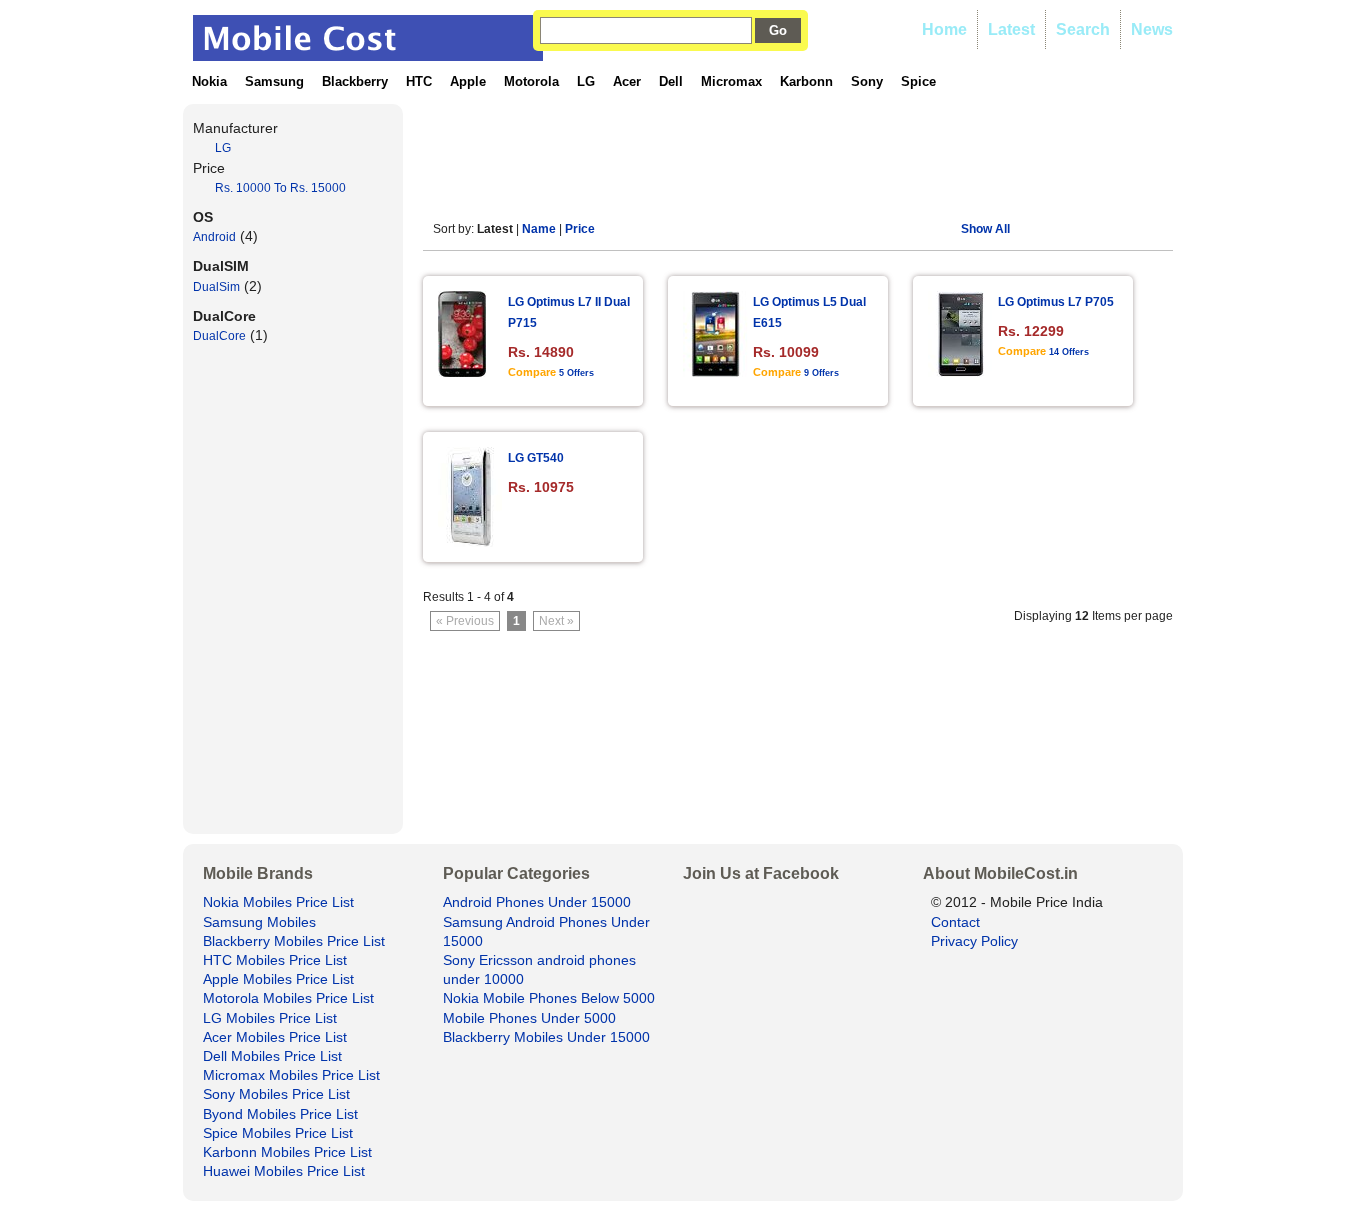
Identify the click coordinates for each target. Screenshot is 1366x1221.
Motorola (531, 81)
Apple (468, 81)
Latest (1011, 29)
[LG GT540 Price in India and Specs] (471, 541)
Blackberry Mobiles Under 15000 (546, 1037)
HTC (419, 81)
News (1152, 29)
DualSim (216, 287)
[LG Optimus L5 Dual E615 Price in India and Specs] (715, 371)
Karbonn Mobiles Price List (287, 1152)
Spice (918, 81)
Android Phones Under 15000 (537, 902)
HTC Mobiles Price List (275, 960)
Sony (867, 81)
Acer (627, 81)
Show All (985, 229)
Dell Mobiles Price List (272, 1056)
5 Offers (576, 373)
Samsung (274, 81)
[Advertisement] (787, 149)
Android (214, 237)
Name (539, 229)
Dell (671, 81)
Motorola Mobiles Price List (288, 998)
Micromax (731, 81)
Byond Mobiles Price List (280, 1114)
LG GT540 (536, 458)
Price (580, 229)
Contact (955, 922)
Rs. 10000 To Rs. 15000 (280, 188)
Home (944, 29)
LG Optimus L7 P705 (1056, 302)
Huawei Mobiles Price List (284, 1171)
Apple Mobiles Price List (278, 979)
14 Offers (1069, 352)
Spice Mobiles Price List (278, 1133)
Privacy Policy (974, 941)
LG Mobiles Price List (270, 1018)
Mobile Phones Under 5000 (529, 1018)
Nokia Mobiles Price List (278, 902)
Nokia (209, 81)
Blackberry (355, 81)
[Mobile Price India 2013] (368, 52)
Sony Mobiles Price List (276, 1094)
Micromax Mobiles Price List (291, 1075)
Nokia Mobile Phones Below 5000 (549, 998)
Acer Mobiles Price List (275, 1037)
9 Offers (821, 373)
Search (1083, 29)
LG (586, 81)
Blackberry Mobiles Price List (294, 941)
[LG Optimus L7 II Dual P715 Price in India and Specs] (462, 371)
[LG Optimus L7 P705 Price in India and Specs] (960, 371)
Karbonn (806, 81)
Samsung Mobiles (259, 922)
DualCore (219, 336)
